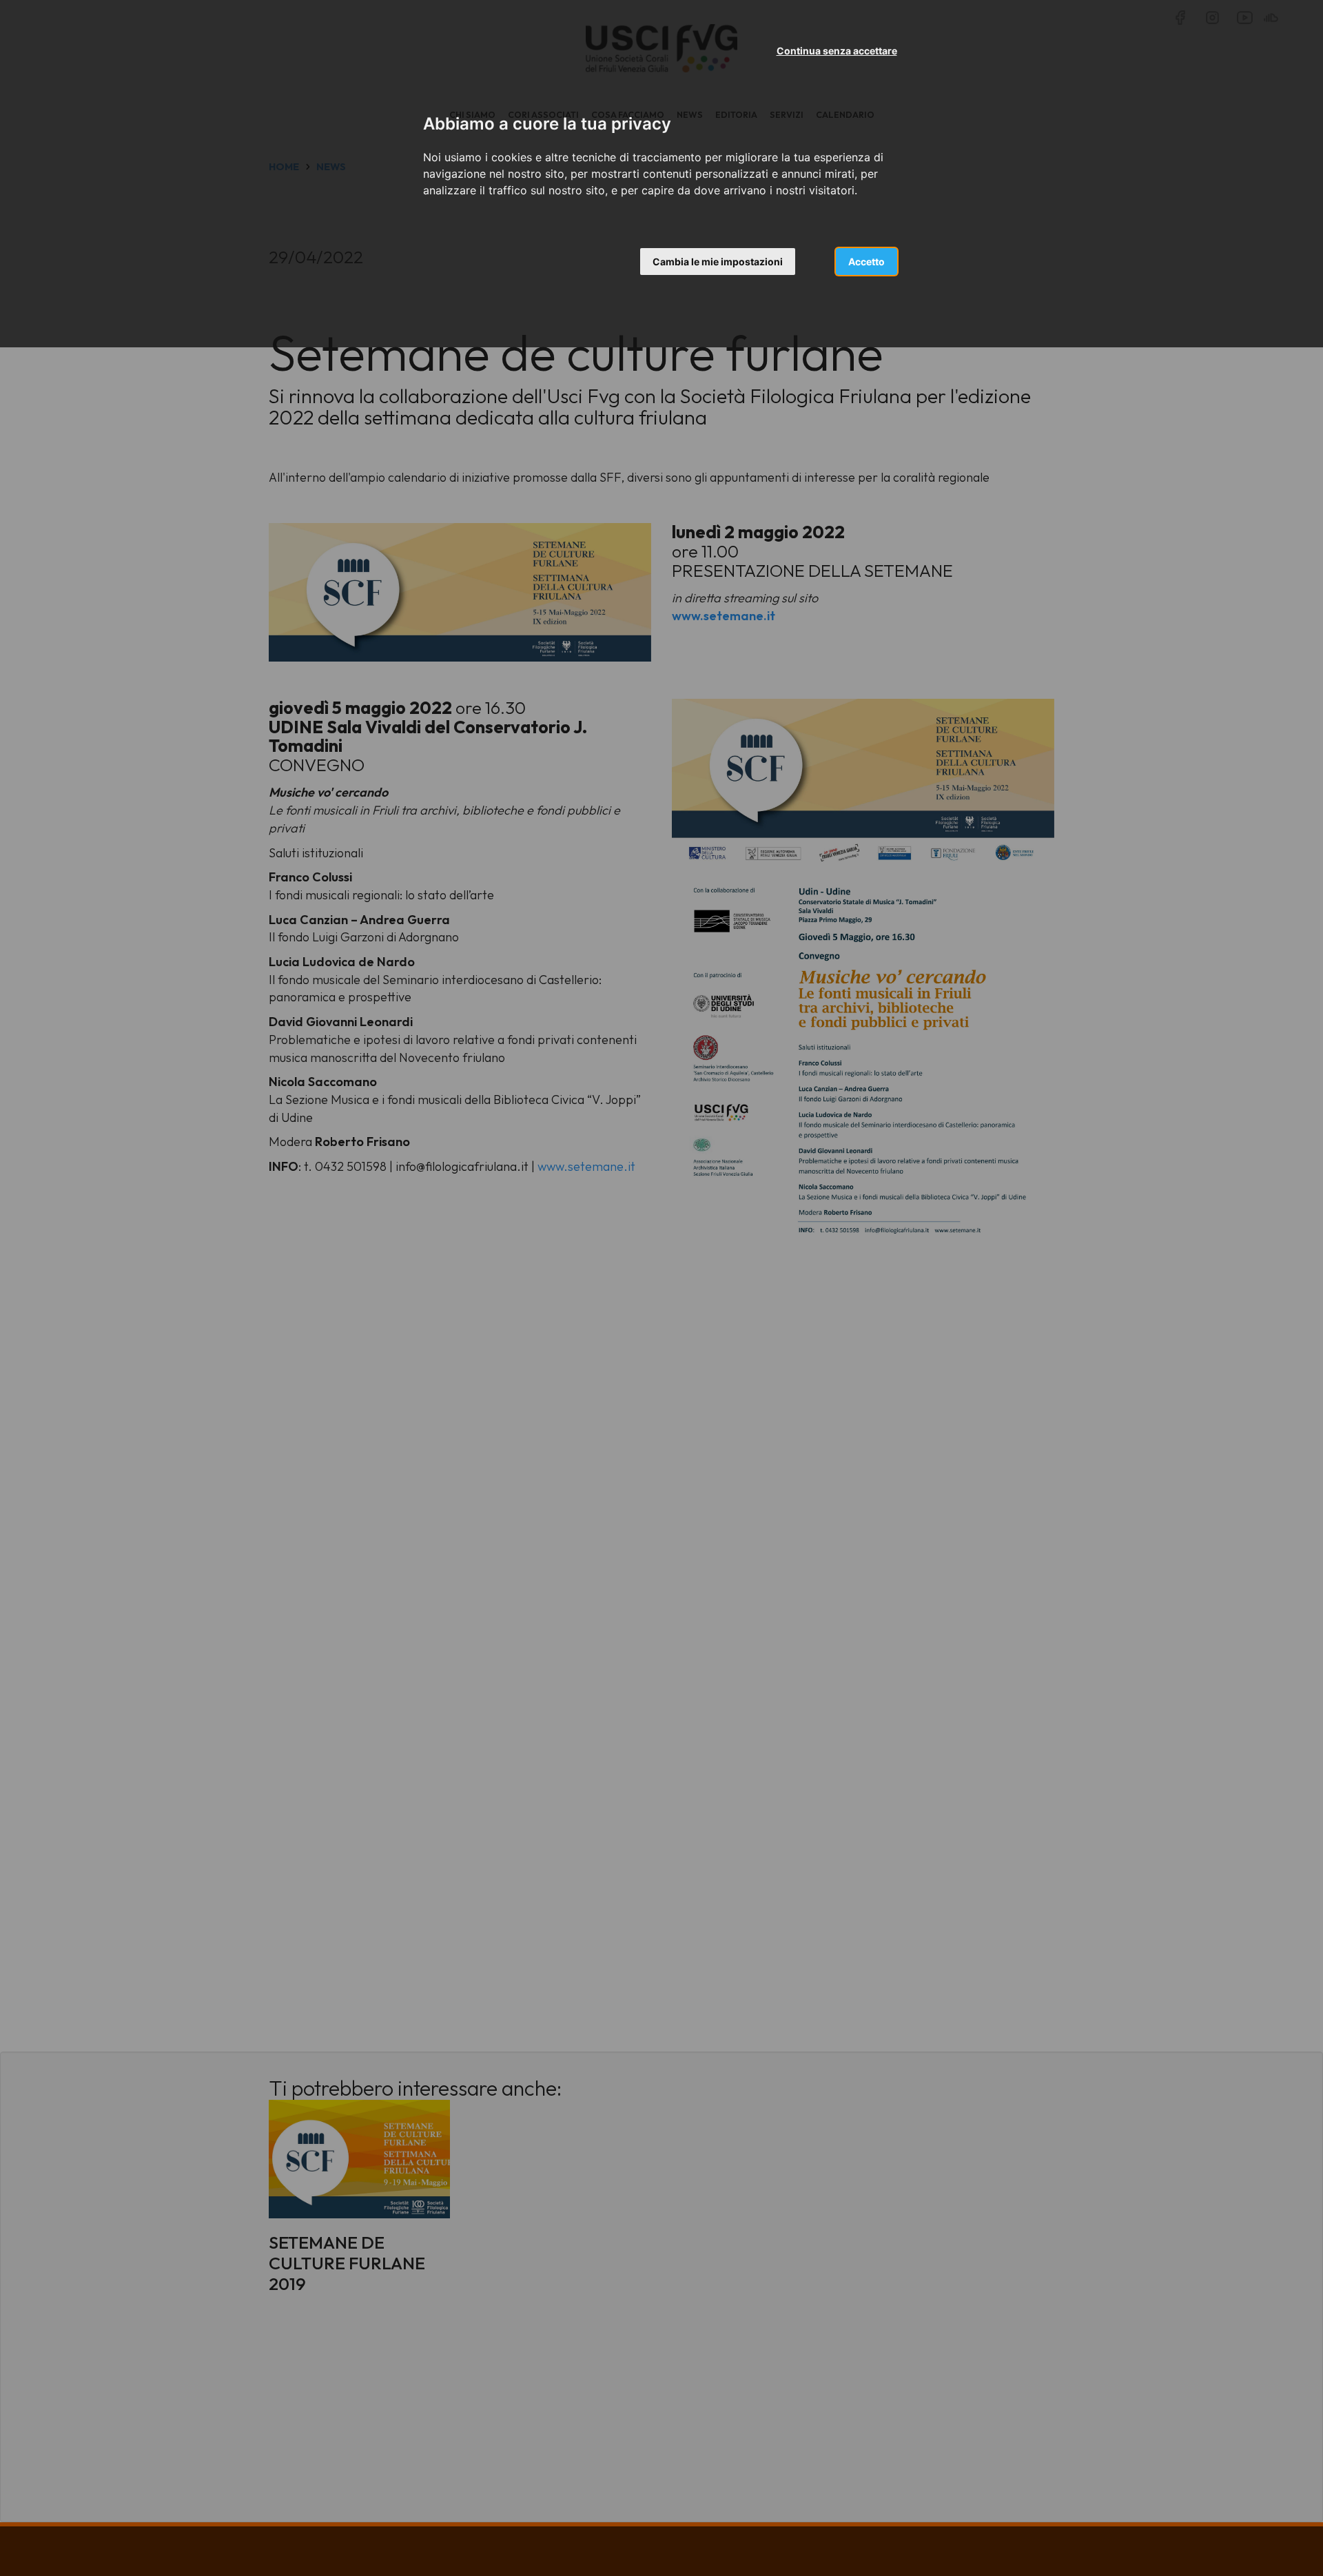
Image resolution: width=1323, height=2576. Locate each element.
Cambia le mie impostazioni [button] (718, 262)
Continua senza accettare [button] (837, 51)
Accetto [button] (866, 262)
